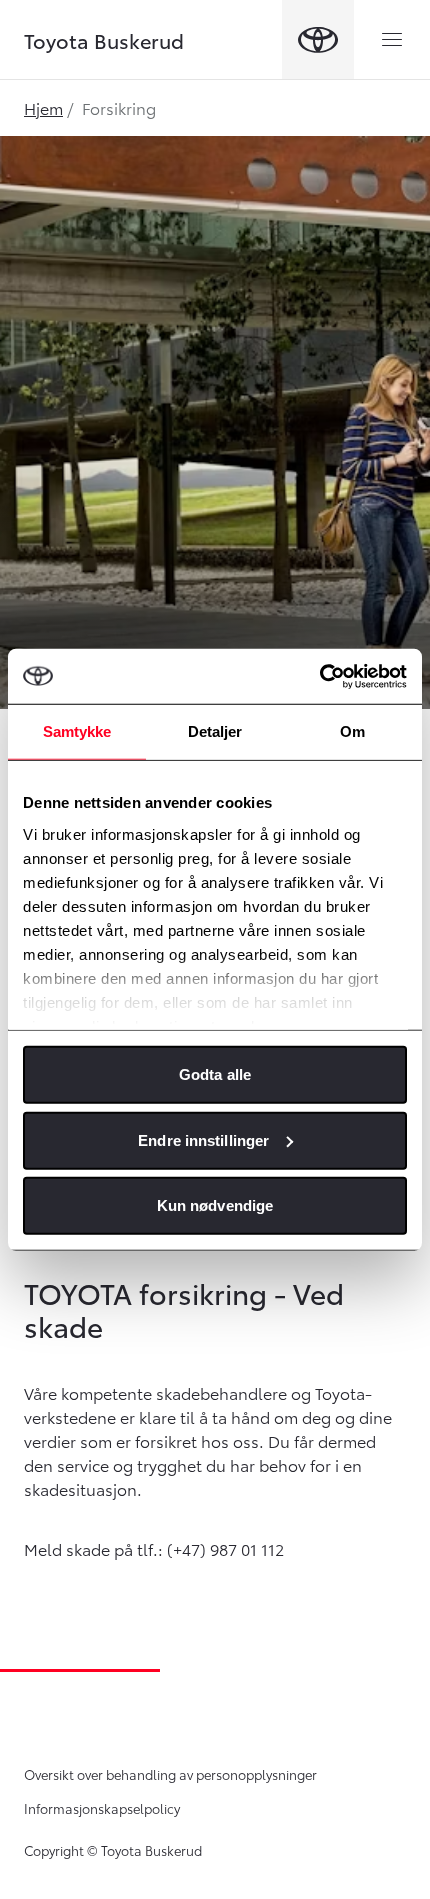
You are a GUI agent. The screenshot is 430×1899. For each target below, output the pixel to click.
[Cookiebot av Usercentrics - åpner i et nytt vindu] (319, 676)
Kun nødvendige (215, 1205)
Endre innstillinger (203, 1139)
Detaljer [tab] (215, 731)
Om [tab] (352, 731)
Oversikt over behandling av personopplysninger (170, 1774)
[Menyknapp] (392, 40)
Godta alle (215, 1074)
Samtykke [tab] (77, 731)
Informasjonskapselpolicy (102, 1808)
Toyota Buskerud (104, 40)
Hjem (43, 107)
